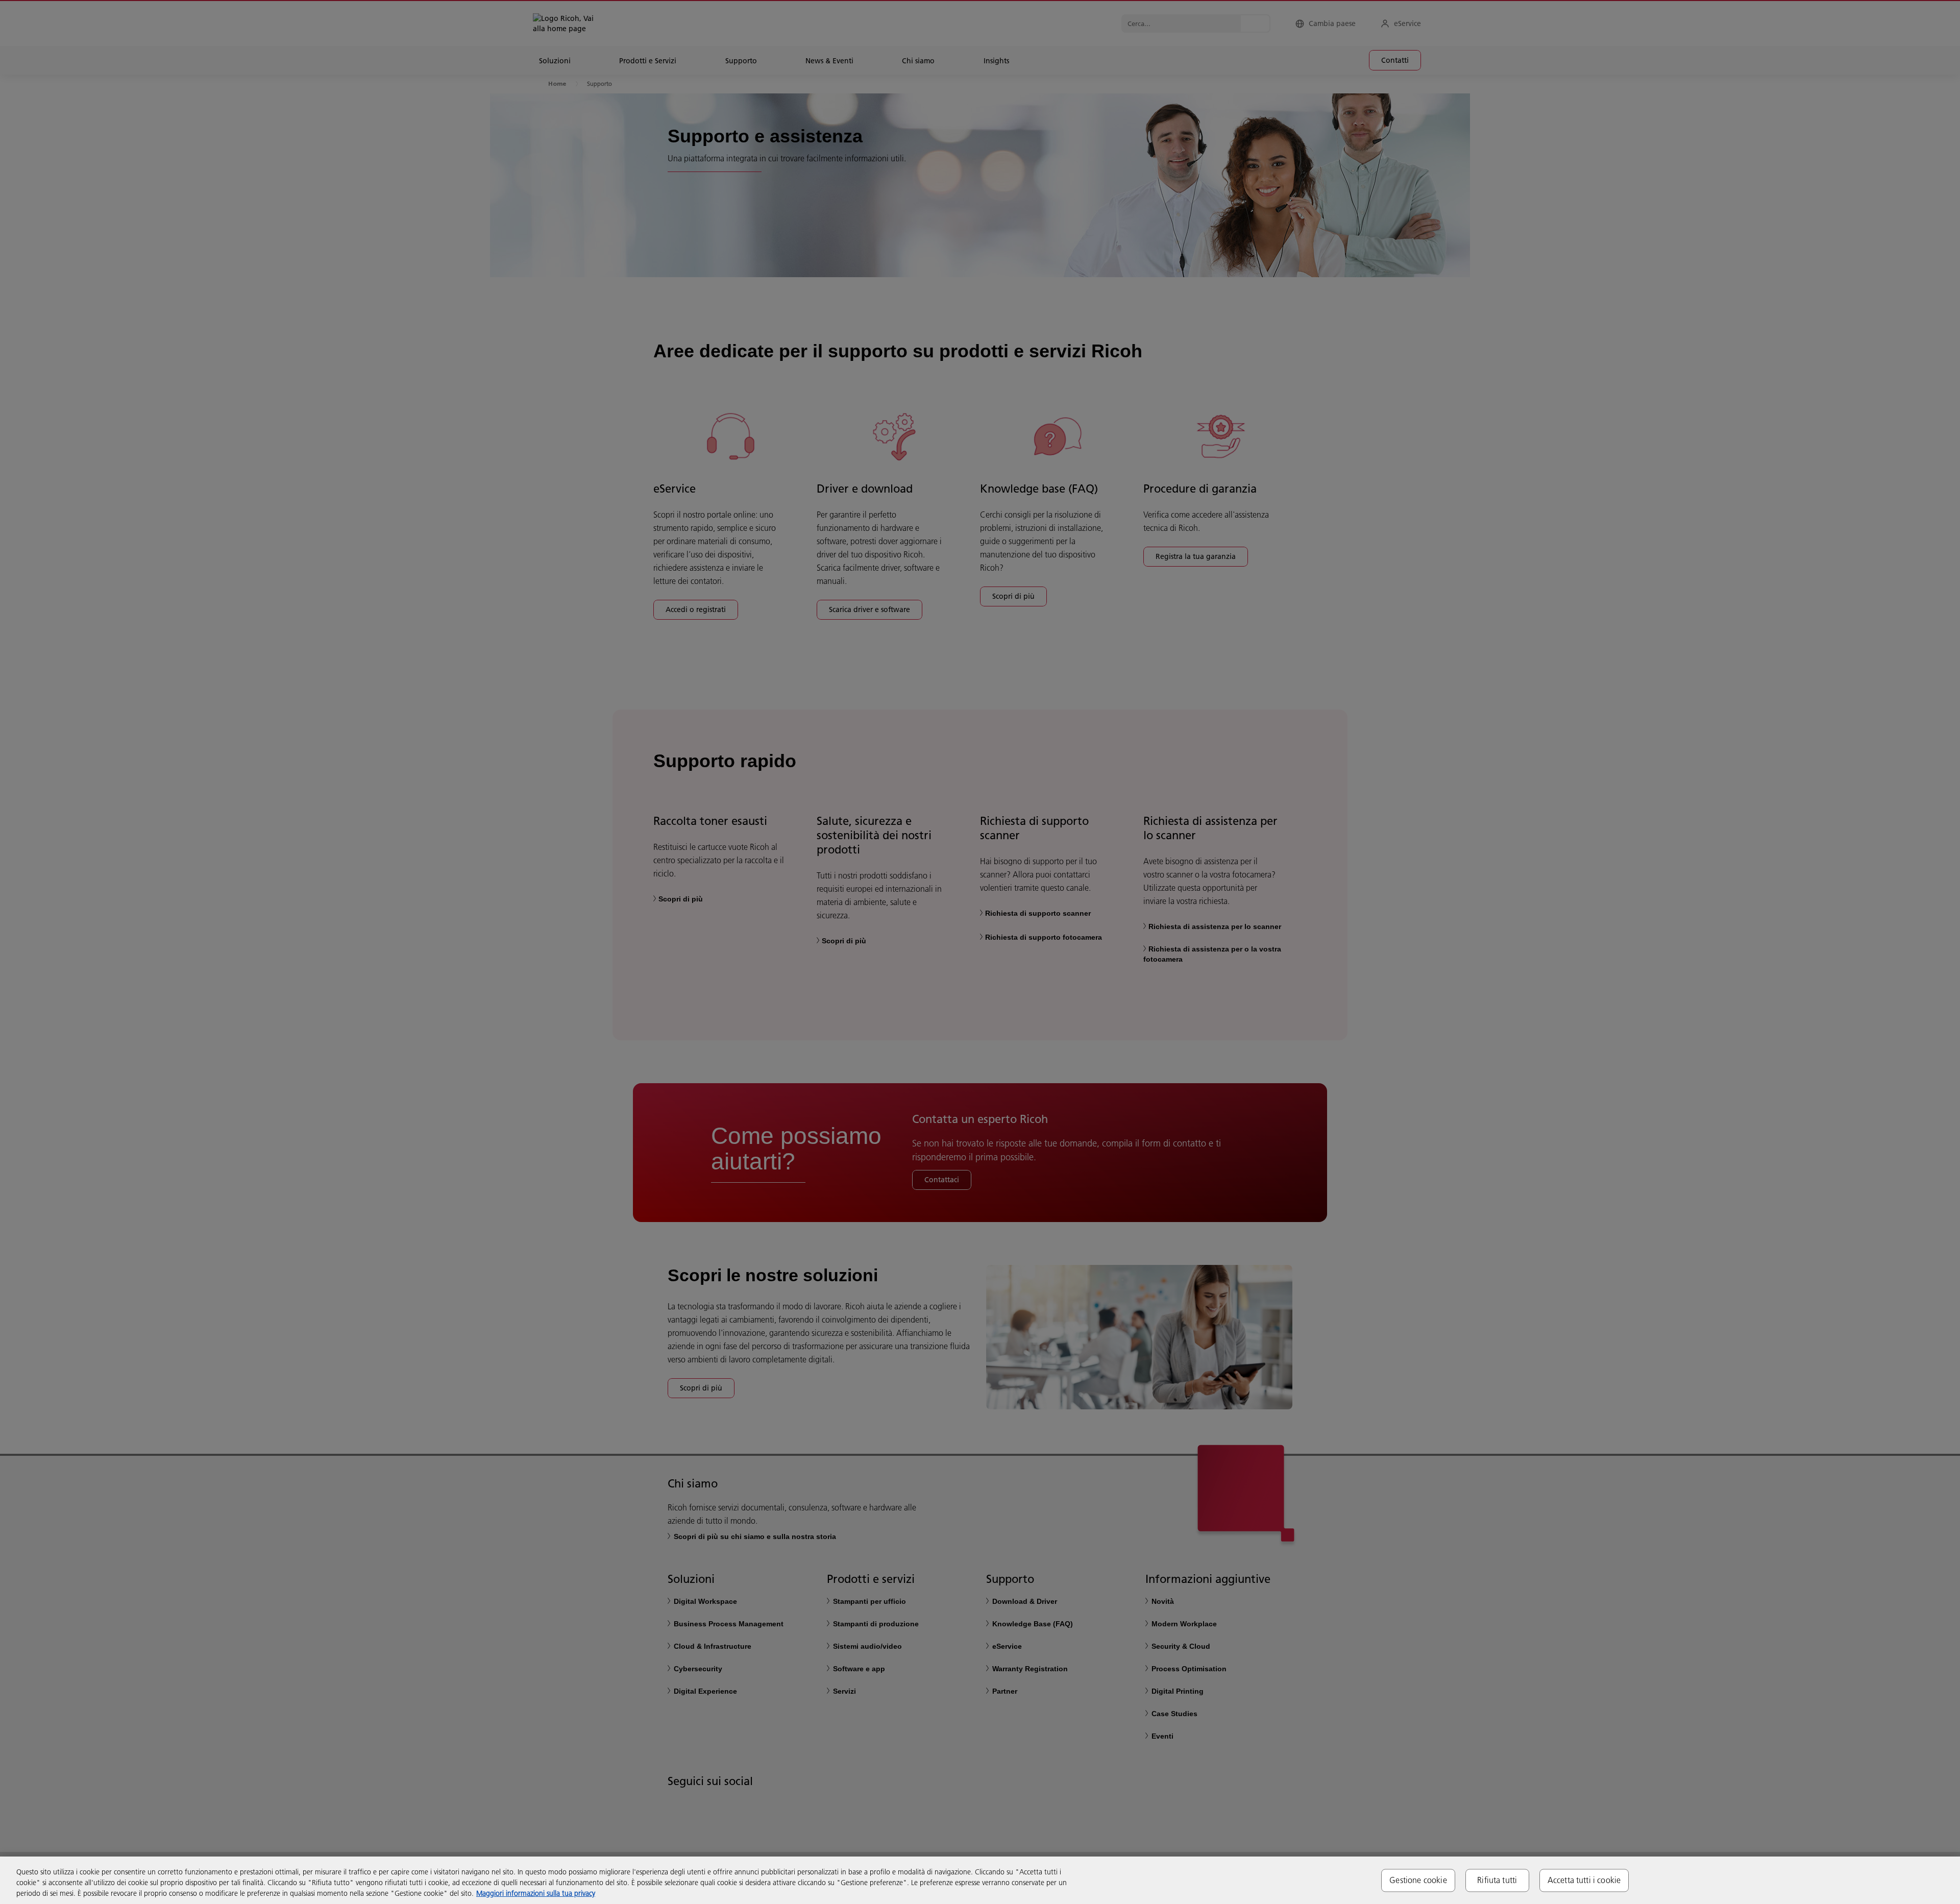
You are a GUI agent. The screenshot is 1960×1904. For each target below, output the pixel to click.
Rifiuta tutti (1497, 1880)
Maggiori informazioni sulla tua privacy (536, 1893)
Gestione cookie (1418, 1880)
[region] (980, 1880)
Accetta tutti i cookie (1584, 1880)
